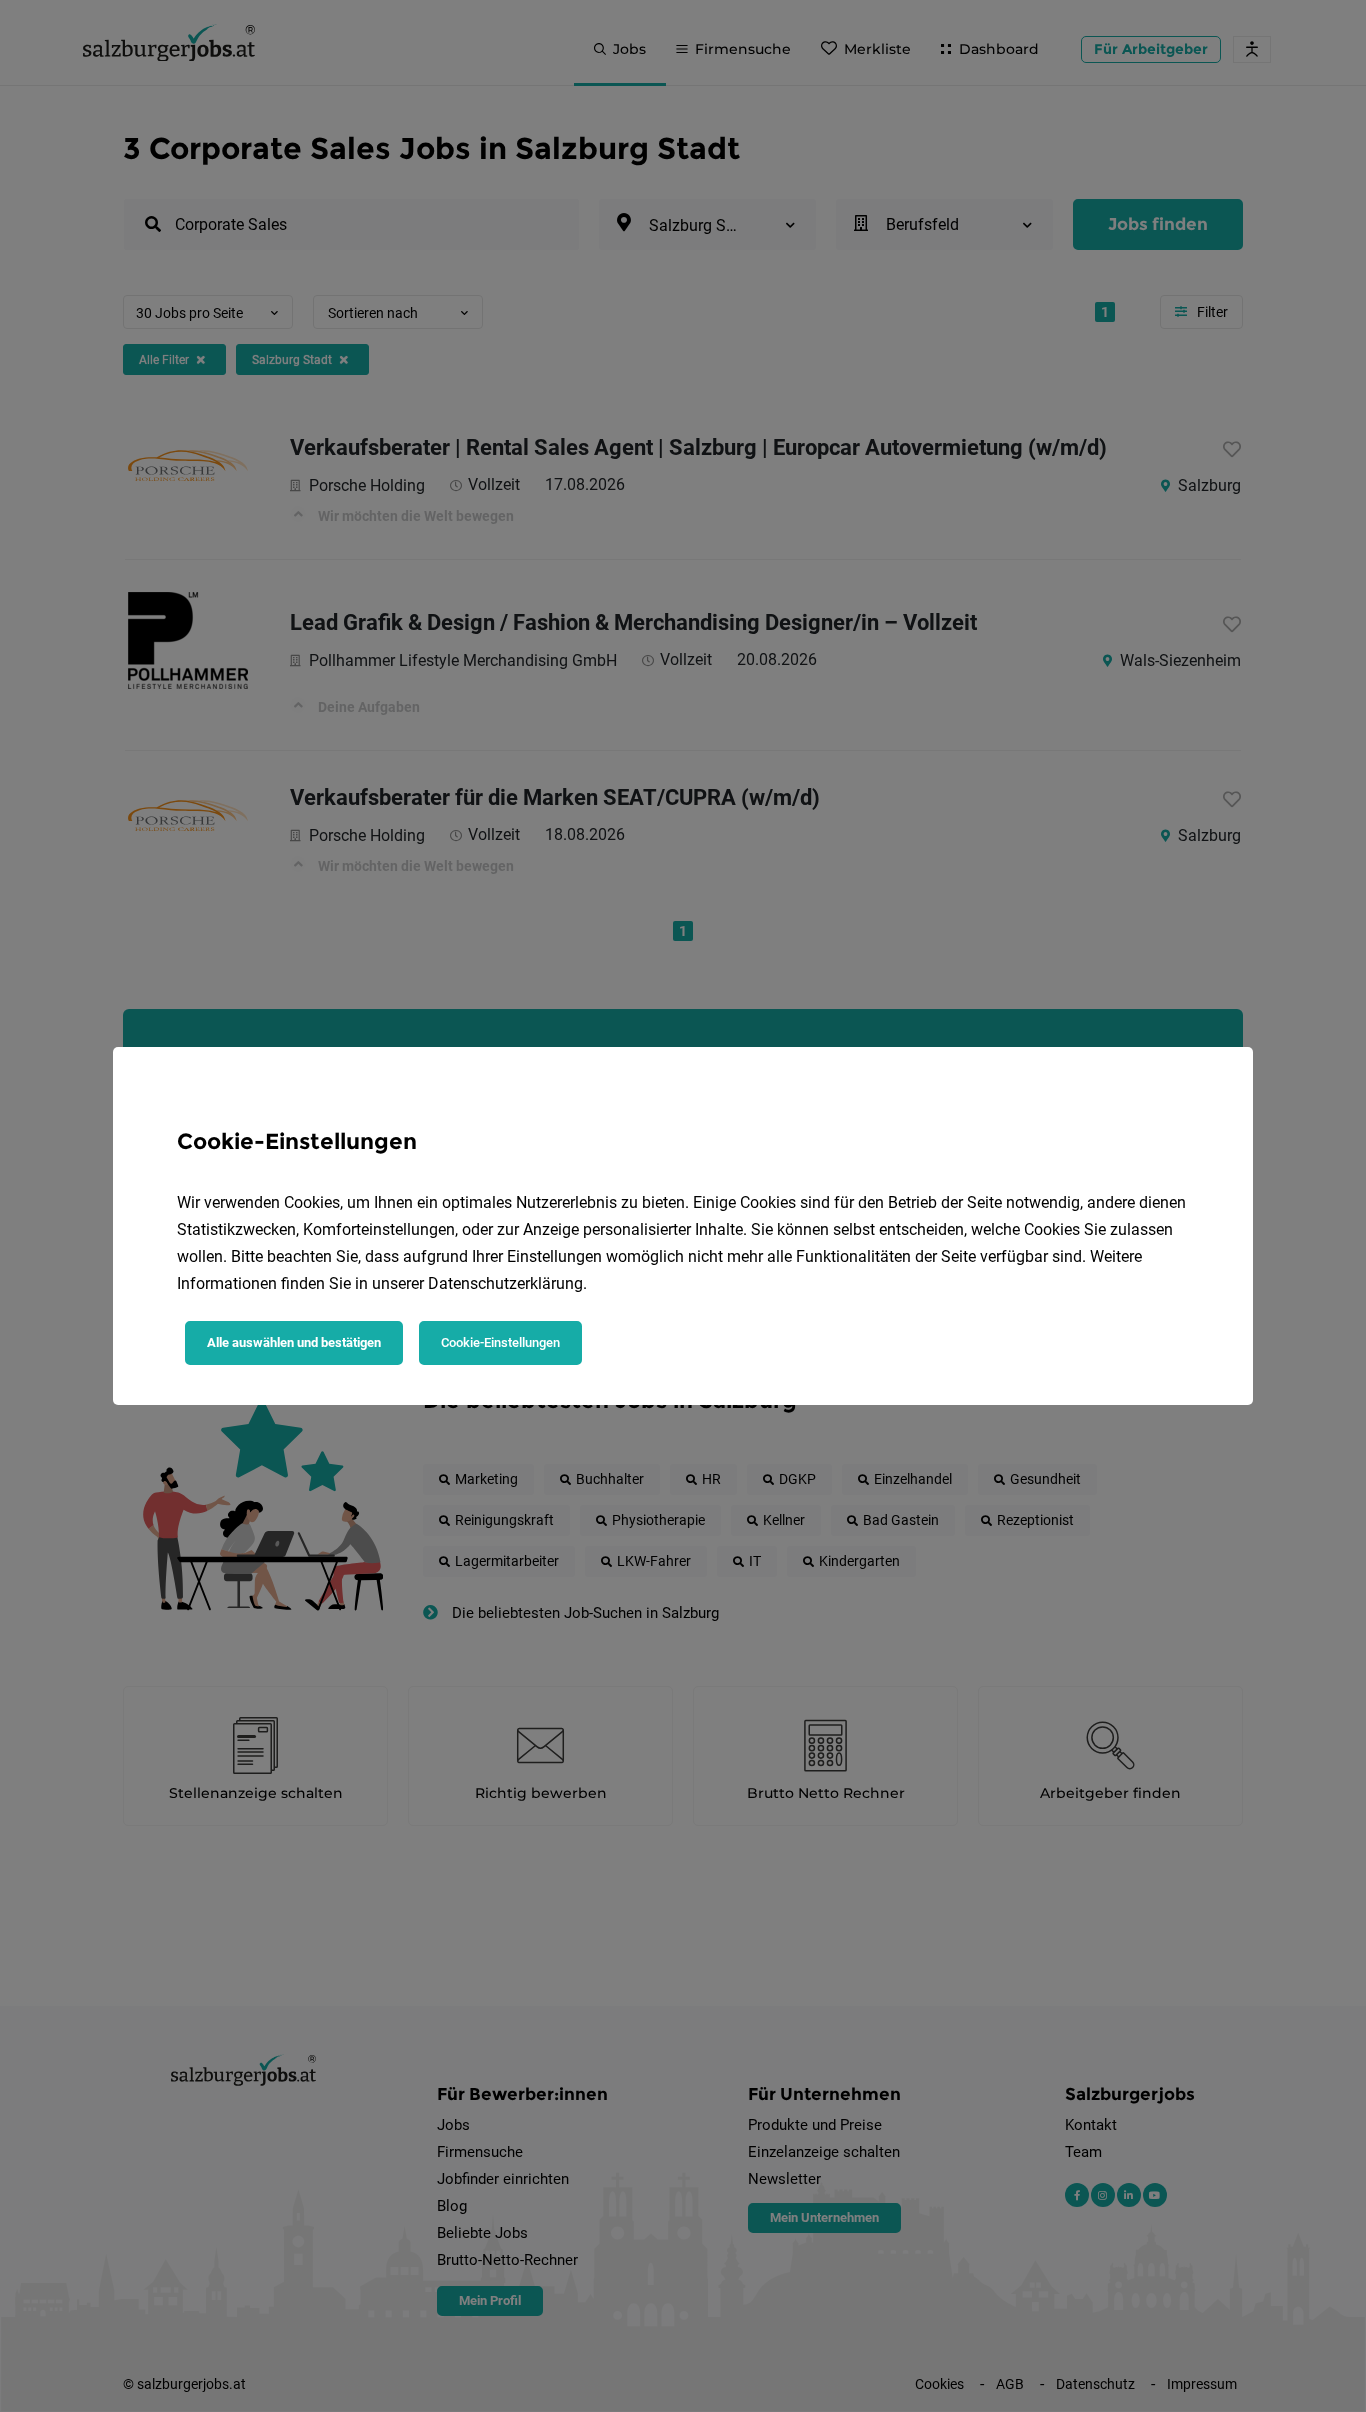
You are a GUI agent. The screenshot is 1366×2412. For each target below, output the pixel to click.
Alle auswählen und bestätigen (294, 1342)
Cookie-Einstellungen (500, 1342)
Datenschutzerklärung (505, 1283)
